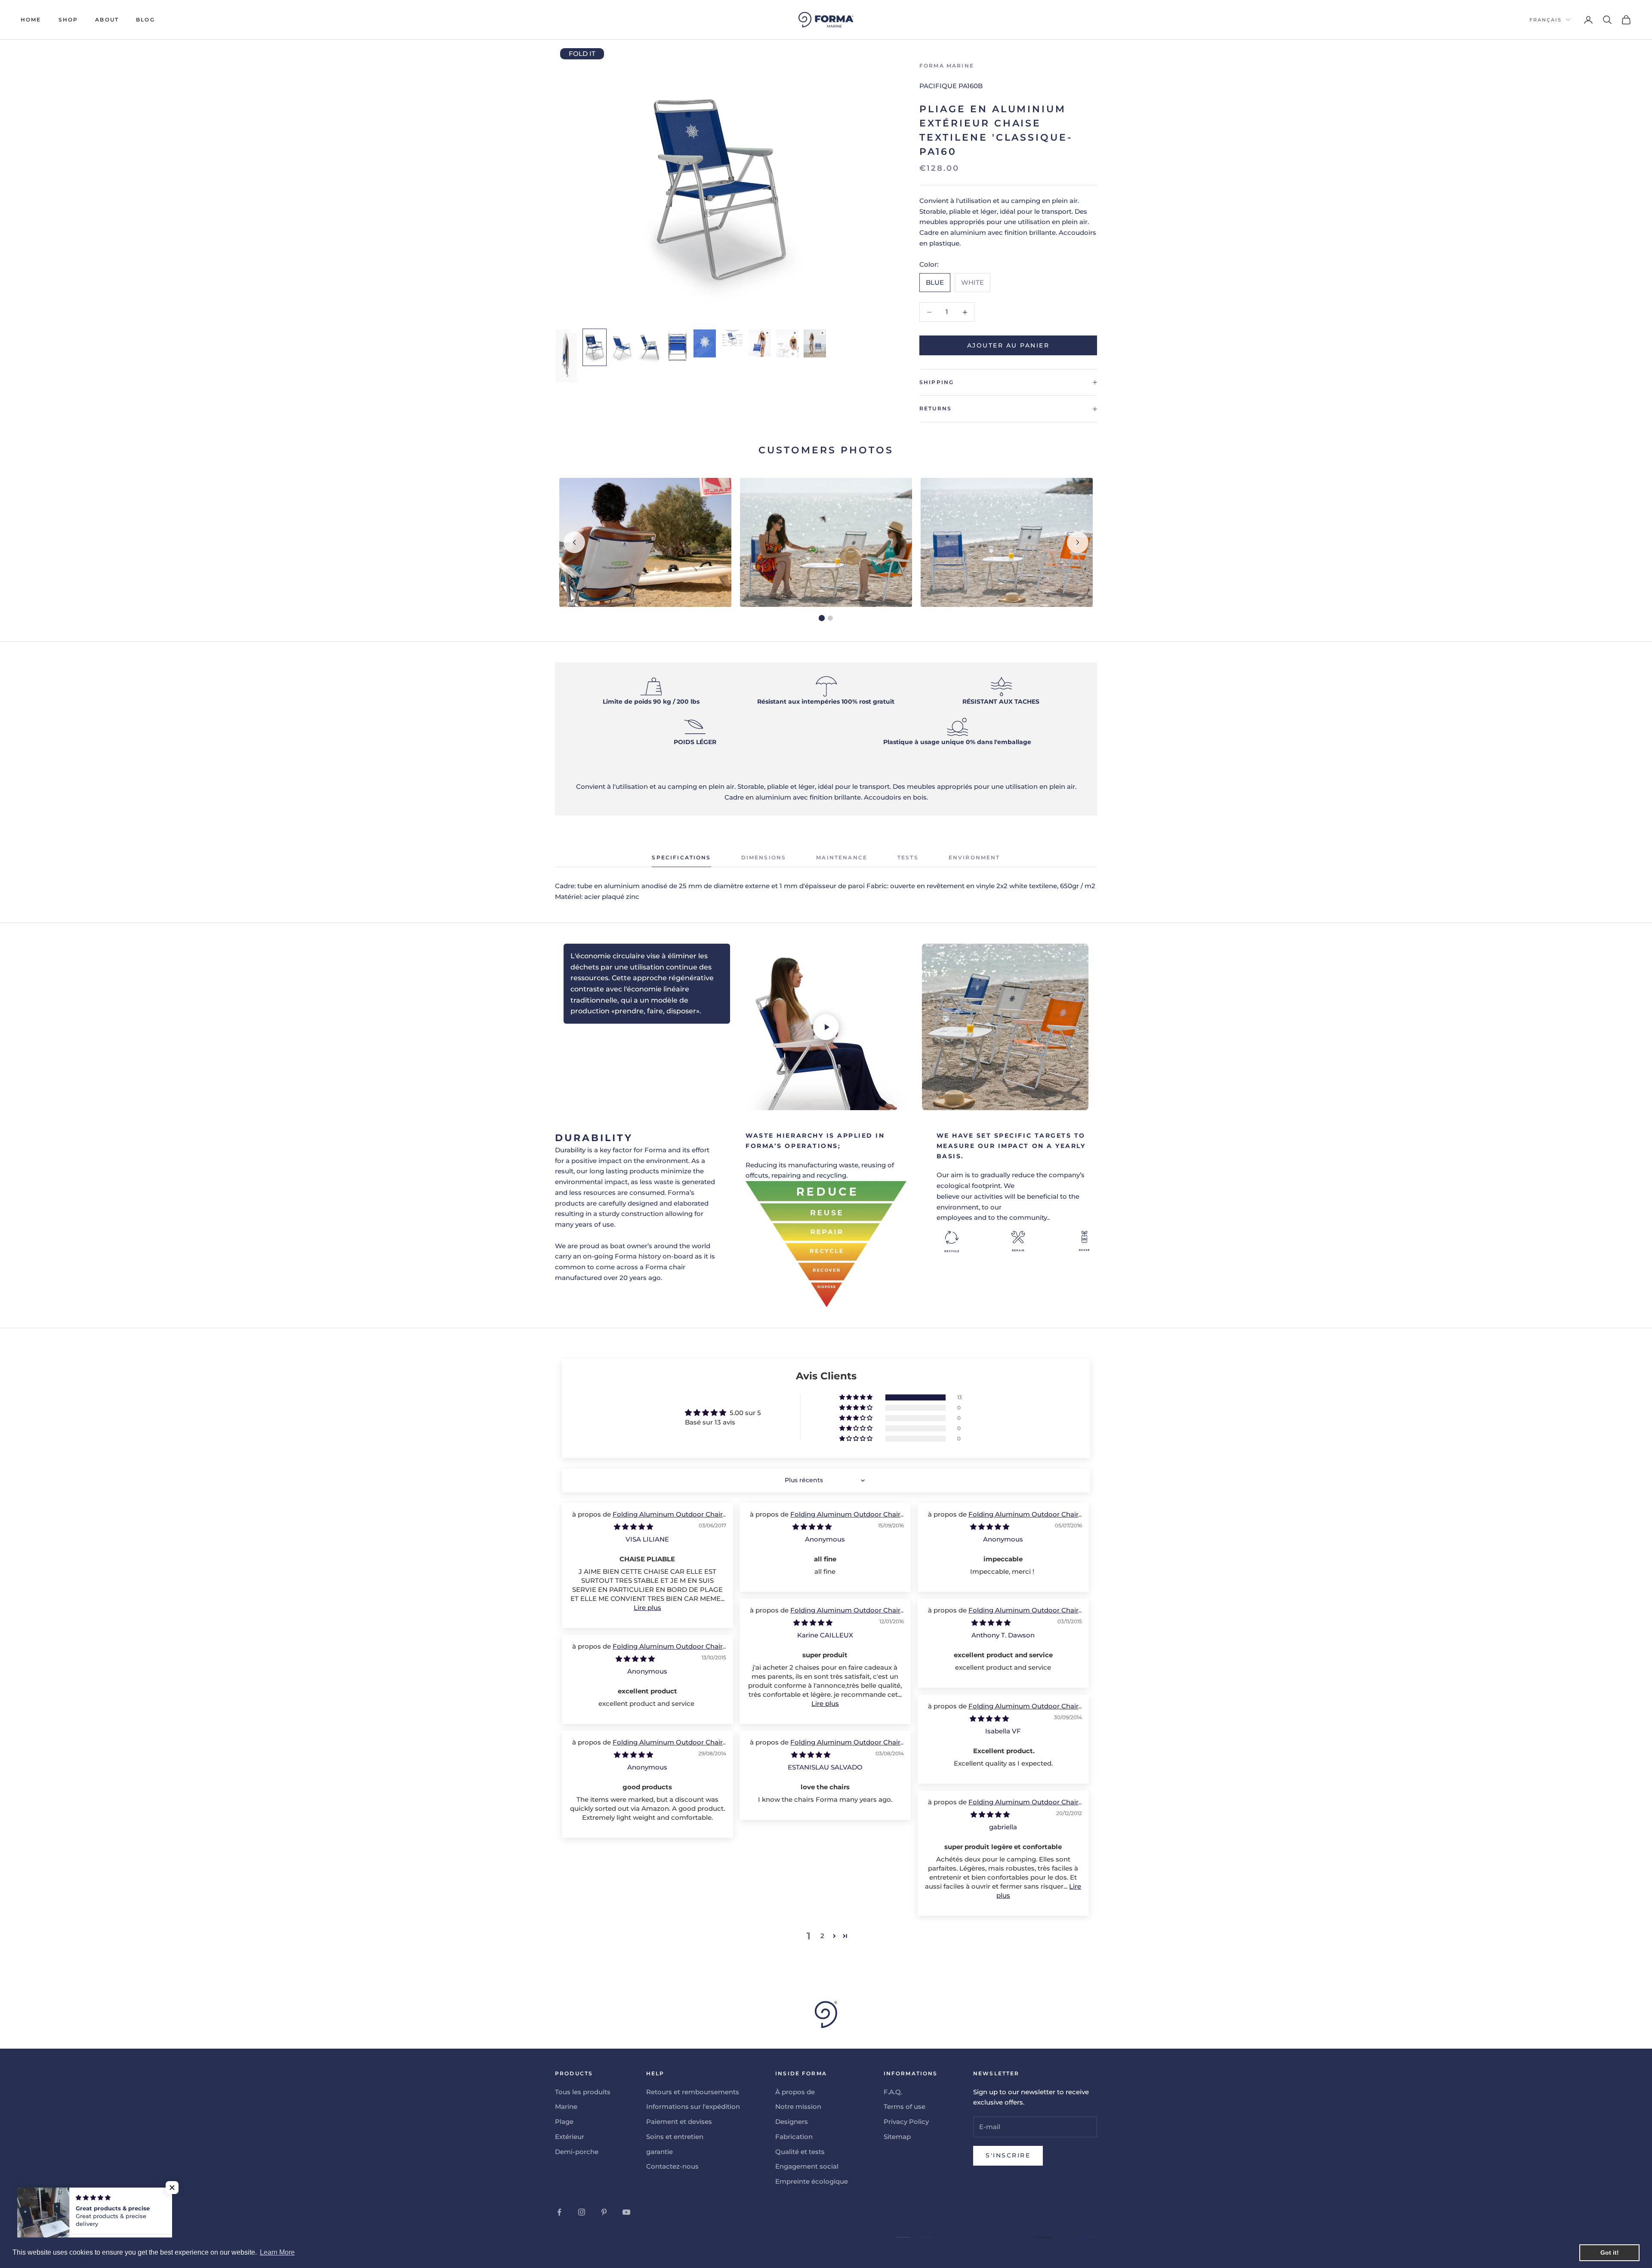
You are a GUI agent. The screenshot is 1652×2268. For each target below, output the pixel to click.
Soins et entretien (675, 2137)
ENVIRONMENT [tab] (974, 857)
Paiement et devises (679, 2122)
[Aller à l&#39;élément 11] (705, 343)
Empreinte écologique (812, 2181)
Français (1546, 20)
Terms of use (905, 2106)
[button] (857, 1397)
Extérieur (570, 2137)
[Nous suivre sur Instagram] (582, 2212)
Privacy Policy (906, 2122)
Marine (566, 2106)
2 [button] (822, 1936)
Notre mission (798, 2106)
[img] (633, 1527)
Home (31, 20)
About (107, 20)
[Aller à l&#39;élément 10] (677, 346)
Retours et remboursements (693, 2092)
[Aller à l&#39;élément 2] (567, 356)
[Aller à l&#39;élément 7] (595, 347)
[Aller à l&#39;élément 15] (787, 343)
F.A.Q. (893, 2092)
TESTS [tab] (908, 857)
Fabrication (794, 2137)
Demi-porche (577, 2152)
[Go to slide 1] (822, 618)
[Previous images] (574, 542)
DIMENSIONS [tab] (764, 857)
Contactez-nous (672, 2166)
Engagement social (807, 2166)
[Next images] (1078, 542)
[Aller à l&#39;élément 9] (650, 347)
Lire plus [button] (647, 1608)
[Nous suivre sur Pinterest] (604, 2212)
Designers (792, 2122)
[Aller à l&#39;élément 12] (732, 338)
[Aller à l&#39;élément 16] (815, 343)
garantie (660, 2152)
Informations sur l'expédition (693, 2106)
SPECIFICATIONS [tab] (681, 857)
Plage (564, 2122)
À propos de (795, 2092)
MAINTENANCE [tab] (842, 857)
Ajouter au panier (1008, 345)
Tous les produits (583, 2092)
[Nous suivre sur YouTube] (626, 2212)
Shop (68, 20)
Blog (145, 20)
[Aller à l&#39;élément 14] (760, 343)
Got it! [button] (1610, 2253)
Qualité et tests (800, 2152)
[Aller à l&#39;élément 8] (622, 347)
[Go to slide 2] (830, 618)
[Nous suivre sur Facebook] (559, 2212)
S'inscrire (1008, 2155)
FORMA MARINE (947, 66)
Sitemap (897, 2137)
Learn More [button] (277, 2252)
